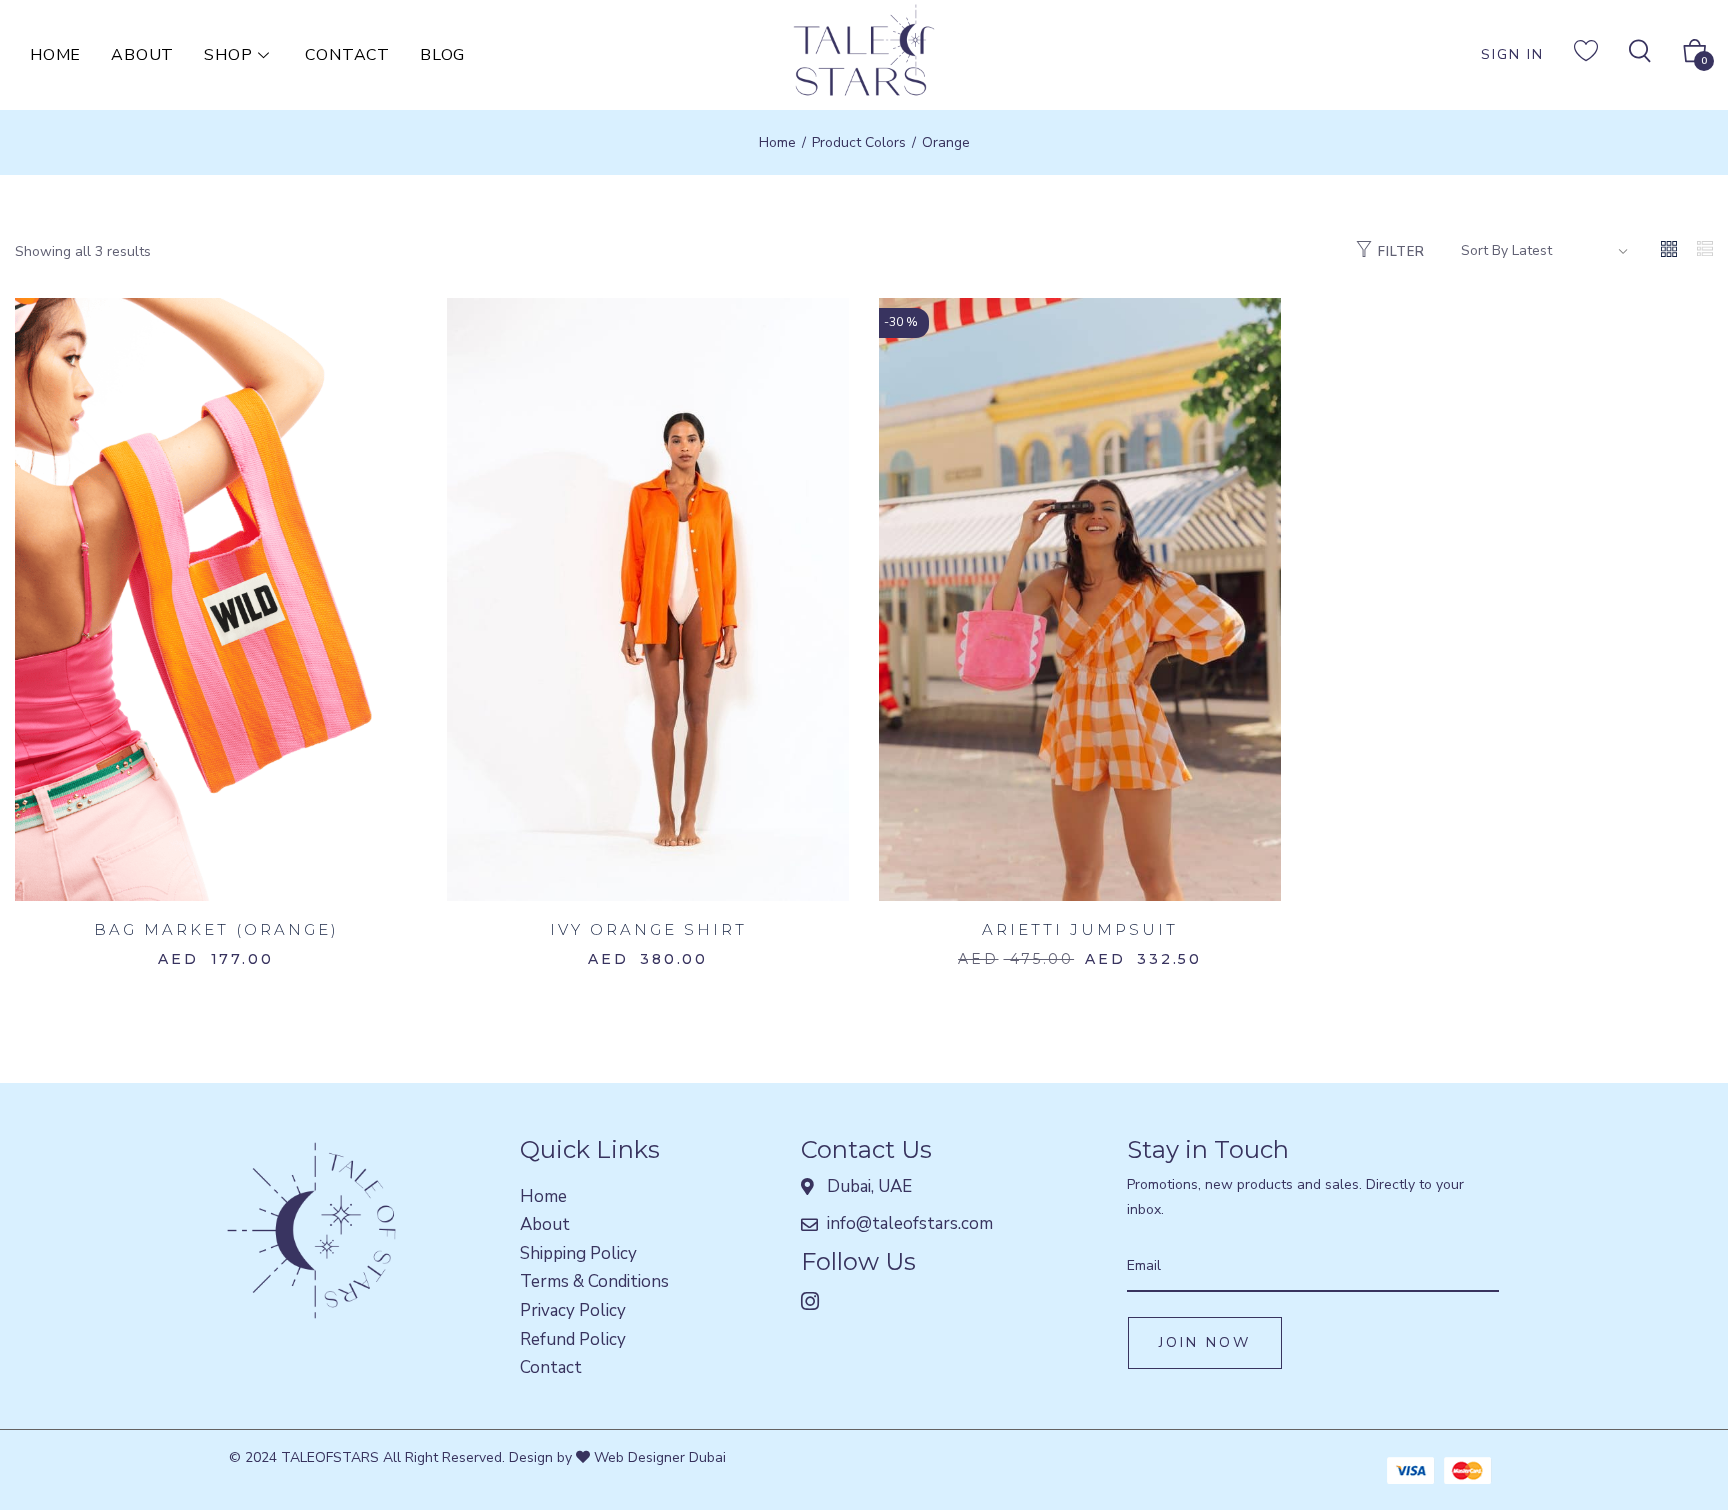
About (142, 55)
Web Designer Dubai (658, 1457)
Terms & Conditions (594, 1281)
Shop (228, 55)
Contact (347, 55)
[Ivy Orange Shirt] (648, 598)
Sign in (1512, 54)
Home (55, 55)
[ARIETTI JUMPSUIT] (1080, 598)
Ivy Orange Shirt (648, 929)
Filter (1401, 252)
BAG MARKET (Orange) (216, 929)
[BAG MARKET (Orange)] (216, 598)
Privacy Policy (573, 1310)
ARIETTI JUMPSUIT (1080, 929)
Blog (442, 55)
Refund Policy (573, 1339)
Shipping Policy (578, 1253)
